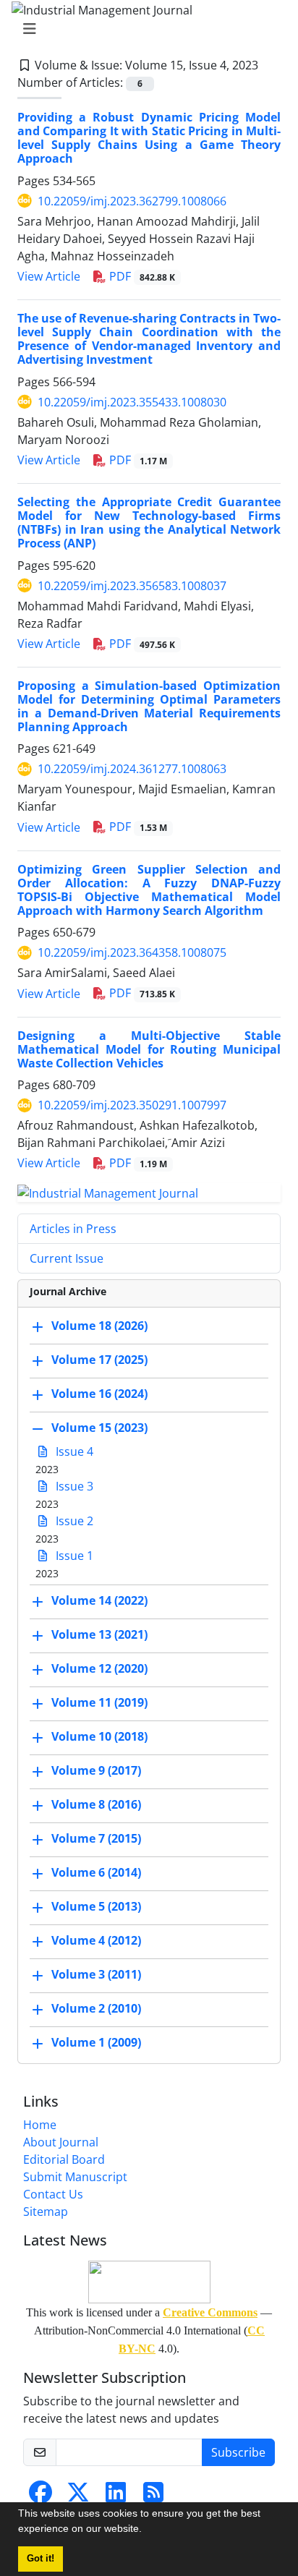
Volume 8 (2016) (96, 1804)
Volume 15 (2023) (99, 1428)
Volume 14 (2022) (99, 1600)
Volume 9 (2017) (96, 1770)
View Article (49, 276)
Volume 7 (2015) (96, 1838)
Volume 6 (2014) (96, 1872)
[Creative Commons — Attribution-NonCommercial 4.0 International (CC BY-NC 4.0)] (149, 2282)
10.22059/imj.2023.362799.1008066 (132, 201)
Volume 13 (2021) (99, 1634)
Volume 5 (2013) (96, 1906)
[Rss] (153, 2496)
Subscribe (238, 2452)
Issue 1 (73, 1556)
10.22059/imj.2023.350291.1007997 (132, 1105)
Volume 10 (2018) (99, 1736)
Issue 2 (73, 1521)
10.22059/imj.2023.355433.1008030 (132, 402)
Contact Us (53, 2194)
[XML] (270, 65)
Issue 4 (73, 1451)
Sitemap (46, 2212)
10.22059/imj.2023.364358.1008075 (132, 952)
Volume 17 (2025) (99, 1360)
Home (40, 2125)
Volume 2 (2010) (96, 2008)
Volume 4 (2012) (96, 1940)
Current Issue (67, 1258)
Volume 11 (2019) (99, 1702)
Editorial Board (64, 2159)
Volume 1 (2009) (96, 2042)
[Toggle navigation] (145, 29)
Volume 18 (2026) (99, 1326)
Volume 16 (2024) (99, 1394)
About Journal (61, 2142)
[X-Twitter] (78, 2496)
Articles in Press (73, 1229)
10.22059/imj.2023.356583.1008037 (132, 586)
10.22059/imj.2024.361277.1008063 (132, 769)
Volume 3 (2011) (96, 1974)
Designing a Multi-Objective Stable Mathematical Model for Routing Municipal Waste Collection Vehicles (149, 1049)
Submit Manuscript (75, 2177)
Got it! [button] (41, 2559)
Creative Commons (210, 2312)
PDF (141, 276)
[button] (147, 2530)
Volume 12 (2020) (99, 1668)
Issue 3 (73, 1486)
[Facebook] (41, 2496)
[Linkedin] (116, 2496)
